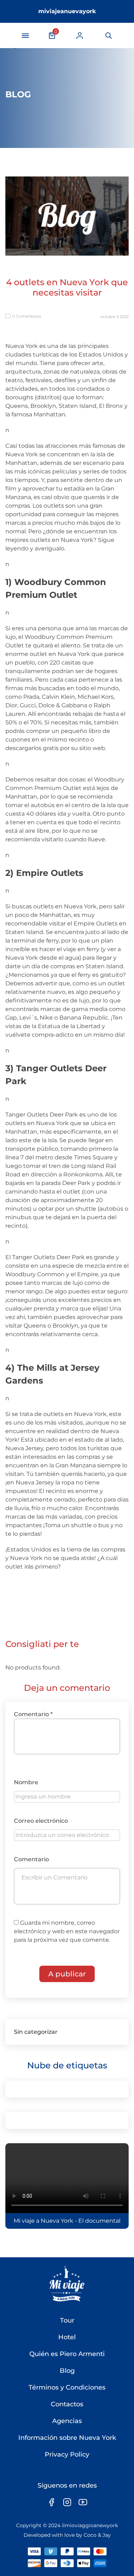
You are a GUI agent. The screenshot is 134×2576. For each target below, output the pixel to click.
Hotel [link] (67, 2337)
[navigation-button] (25, 36)
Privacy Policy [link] (67, 2454)
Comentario (33, 1714)
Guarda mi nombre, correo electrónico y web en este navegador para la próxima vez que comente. (67, 1931)
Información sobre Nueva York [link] (67, 2438)
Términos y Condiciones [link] (67, 2387)
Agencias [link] (67, 2421)
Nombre (26, 1782)
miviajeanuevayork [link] (67, 11)
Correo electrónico (41, 1821)
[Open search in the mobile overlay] (108, 36)
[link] (80, 35)
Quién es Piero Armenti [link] (67, 2354)
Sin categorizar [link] (36, 2032)
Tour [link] (67, 2320)
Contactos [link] (67, 2404)
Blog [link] (67, 2371)
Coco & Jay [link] (97, 2535)
